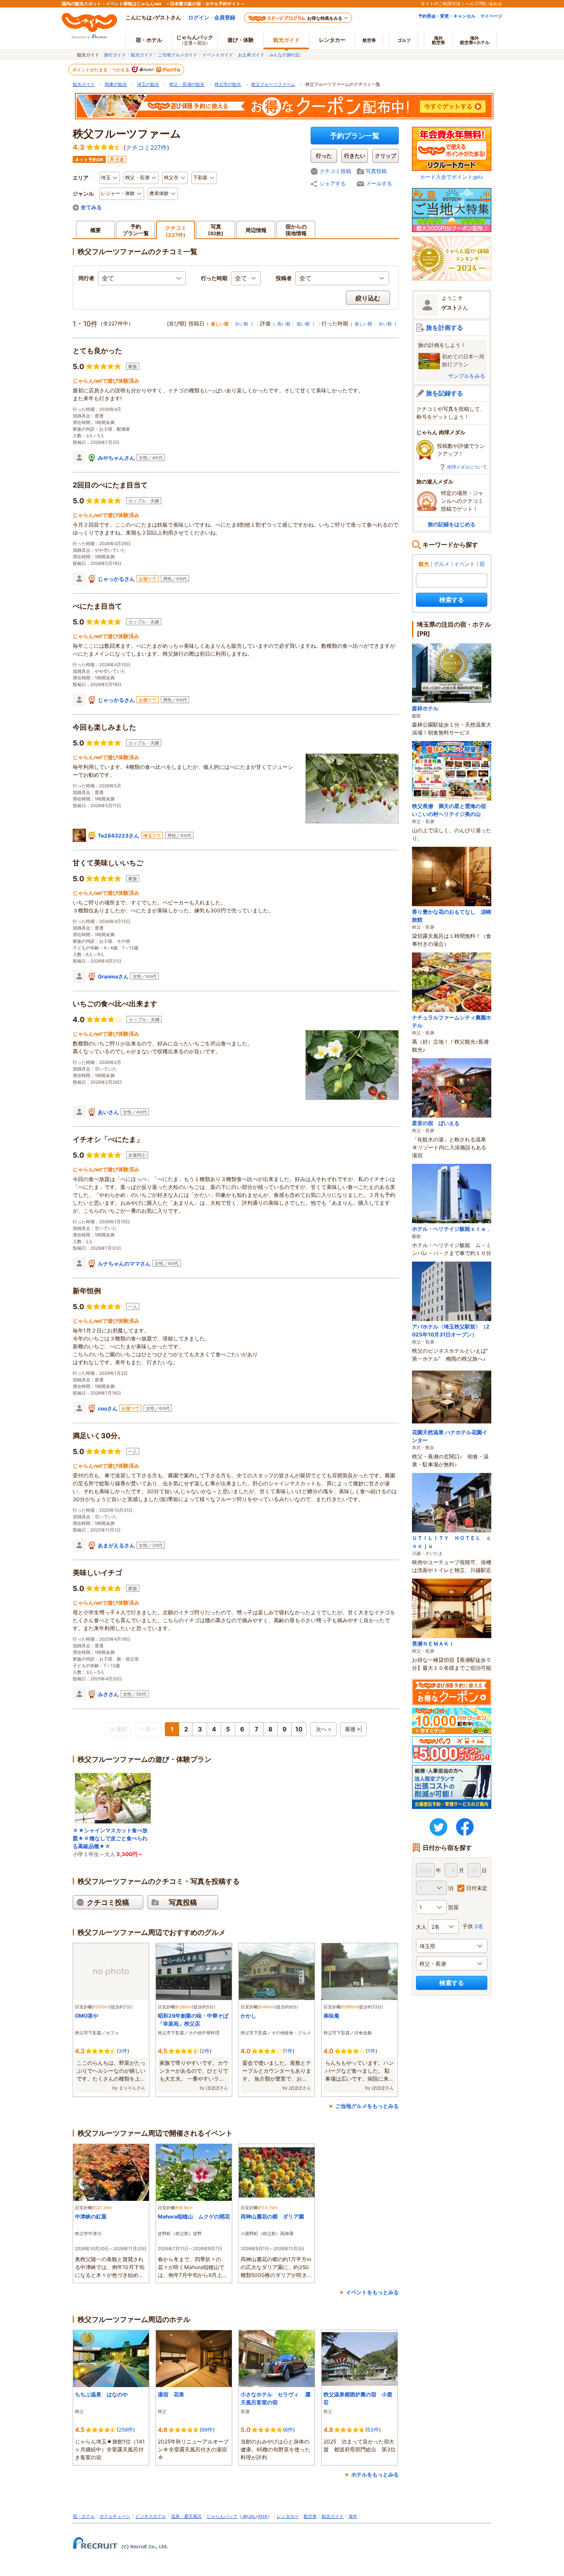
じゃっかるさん (116, 579)
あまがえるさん (116, 1545)
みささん (108, 1694)
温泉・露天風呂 (186, 2516)
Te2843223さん (119, 836)
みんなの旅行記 (285, 55)
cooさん (108, 1408)
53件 (373, 2430)
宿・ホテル (84, 2516)
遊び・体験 (241, 40)
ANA (263, 2516)
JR (244, 2516)
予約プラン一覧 (355, 136)
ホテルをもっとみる (375, 2475)
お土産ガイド (251, 55)
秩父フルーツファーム (273, 84)
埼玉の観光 (148, 84)
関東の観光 (116, 84)
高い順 (284, 324)
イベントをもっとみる (372, 2292)
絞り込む (368, 298)
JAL (252, 2516)
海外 (438, 40)
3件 (123, 2051)
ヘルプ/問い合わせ (484, 4)
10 (299, 1729)
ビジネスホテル (151, 2516)
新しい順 (364, 324)
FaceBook (465, 1827)
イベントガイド (218, 55)
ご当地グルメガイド (178, 55)
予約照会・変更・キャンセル (447, 16)
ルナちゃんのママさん (124, 1264)
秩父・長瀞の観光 (187, 84)
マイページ (491, 16)
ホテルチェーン (115, 2516)
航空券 (369, 40)
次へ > (324, 1729)
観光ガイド (142, 55)
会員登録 (225, 17)
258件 (126, 2430)
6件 (289, 2430)
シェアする (333, 183)
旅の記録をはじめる (452, 524)
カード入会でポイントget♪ (452, 177)
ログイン (199, 17)
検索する (452, 600)
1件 (289, 2051)
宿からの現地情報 (296, 230)
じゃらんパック (195, 40)
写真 (216, 230)
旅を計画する (445, 327)
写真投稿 (376, 171)
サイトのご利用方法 (441, 4)
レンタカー (332, 40)
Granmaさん (113, 976)
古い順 (241, 324)
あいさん (108, 1112)
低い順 (303, 324)
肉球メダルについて (467, 467)
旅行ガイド (115, 55)
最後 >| (354, 1729)
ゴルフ (404, 40)
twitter (438, 1827)
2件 (206, 2051)
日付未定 (477, 1888)
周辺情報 (256, 230)
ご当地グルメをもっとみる (367, 2106)
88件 (207, 2430)
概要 (96, 230)
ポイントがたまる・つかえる (101, 70)
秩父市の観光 (228, 84)
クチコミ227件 (146, 147)
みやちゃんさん (116, 458)
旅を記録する (445, 393)
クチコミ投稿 (335, 171)
